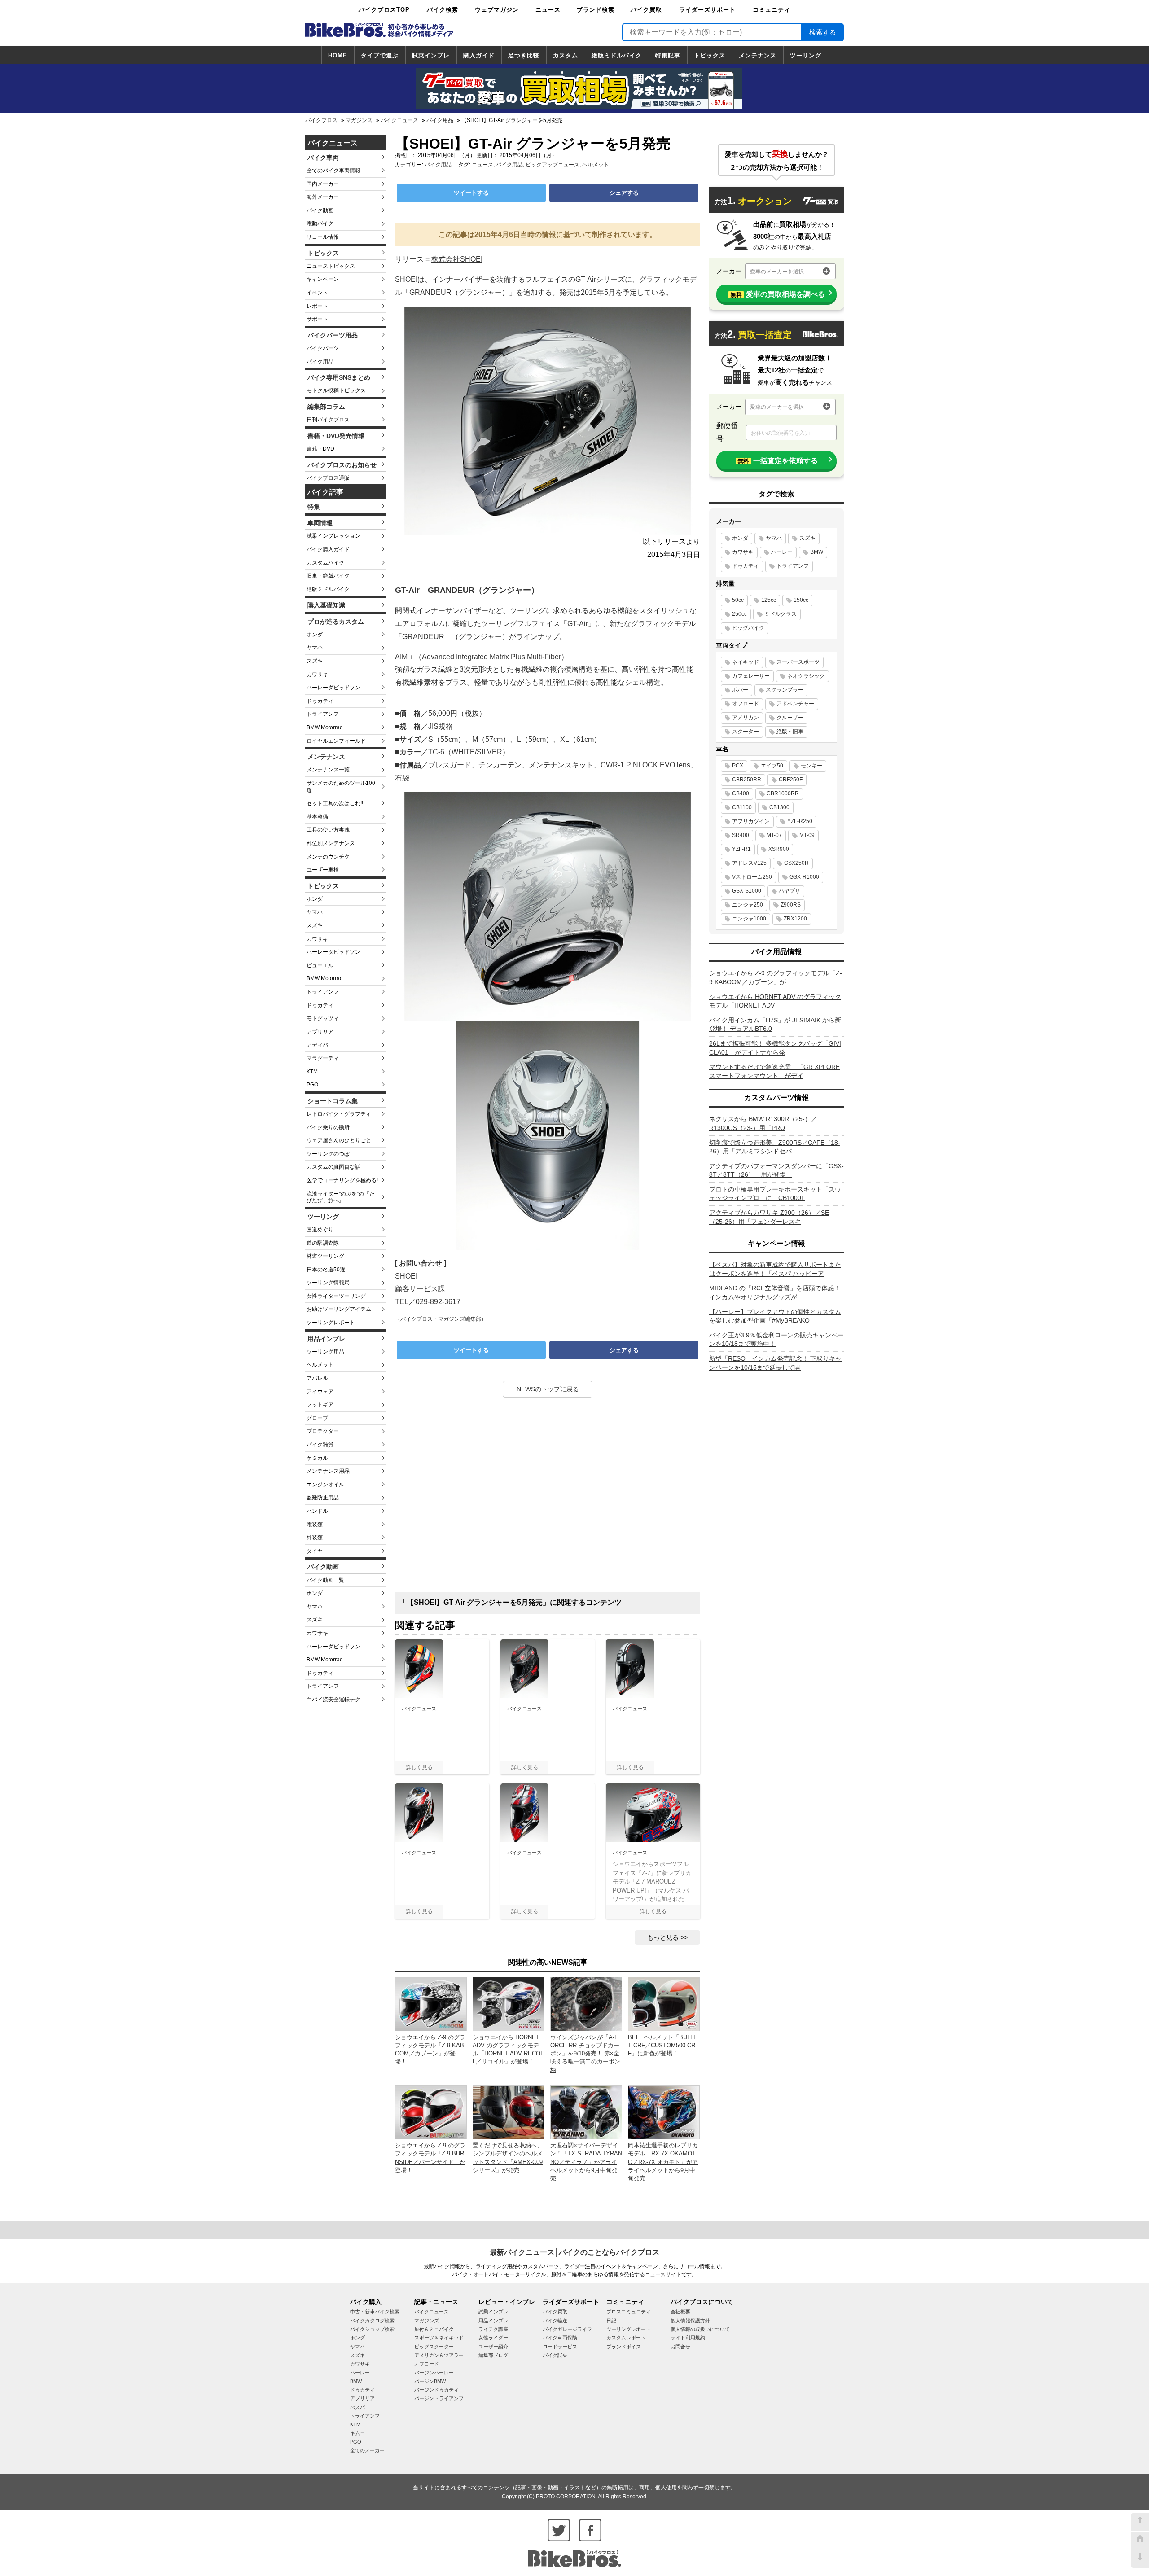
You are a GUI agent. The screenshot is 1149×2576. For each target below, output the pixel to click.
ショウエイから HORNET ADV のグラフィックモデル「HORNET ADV (775, 1001)
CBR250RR (747, 780)
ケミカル (317, 1458)
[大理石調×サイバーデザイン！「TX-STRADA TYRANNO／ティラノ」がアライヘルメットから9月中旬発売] (586, 2112)
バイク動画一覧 (325, 1580)
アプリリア (320, 1032)
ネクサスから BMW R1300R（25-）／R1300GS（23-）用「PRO (763, 1123)
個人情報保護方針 (690, 2321)
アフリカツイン (751, 821)
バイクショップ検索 (372, 2329)
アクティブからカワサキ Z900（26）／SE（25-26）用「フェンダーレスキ (769, 1217)
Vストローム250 (752, 877)
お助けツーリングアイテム (339, 1309)
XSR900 (779, 849)
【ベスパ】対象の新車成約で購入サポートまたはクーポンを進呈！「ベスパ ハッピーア (775, 1269)
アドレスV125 (749, 863)
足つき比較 (524, 55)
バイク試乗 (555, 2355)
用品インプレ (326, 1339)
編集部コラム (326, 407)
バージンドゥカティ (436, 2390)
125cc (769, 600)
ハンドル (317, 1511)
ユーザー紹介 (493, 2347)
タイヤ (315, 1551)
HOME (338, 55)
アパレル (317, 1378)
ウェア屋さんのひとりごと (339, 1140)
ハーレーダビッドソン (333, 688)
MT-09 (807, 835)
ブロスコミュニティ (629, 2312)
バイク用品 (440, 120)
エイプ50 (772, 766)
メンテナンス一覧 (328, 770)
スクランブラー (785, 690)
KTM (312, 1072)
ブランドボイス (624, 2347)
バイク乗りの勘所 (328, 1127)
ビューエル (320, 965)
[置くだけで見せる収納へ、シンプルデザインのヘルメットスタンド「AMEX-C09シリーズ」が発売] (509, 2112)
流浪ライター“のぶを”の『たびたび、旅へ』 (341, 1197)
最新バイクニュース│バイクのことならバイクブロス (574, 2252)
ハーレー (782, 552)
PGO (312, 1085)
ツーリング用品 (325, 1352)
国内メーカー (323, 184)
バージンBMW (430, 2381)
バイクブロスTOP (384, 10)
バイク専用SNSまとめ (339, 377)
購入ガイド (479, 55)
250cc (739, 614)
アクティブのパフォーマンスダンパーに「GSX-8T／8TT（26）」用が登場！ (776, 1170)
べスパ (357, 2407)
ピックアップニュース (553, 165)
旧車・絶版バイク (328, 576)
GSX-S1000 (747, 891)
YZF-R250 (800, 821)
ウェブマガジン (497, 10)
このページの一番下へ (1140, 2559)
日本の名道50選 (326, 1270)
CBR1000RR (783, 793)
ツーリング (806, 55)
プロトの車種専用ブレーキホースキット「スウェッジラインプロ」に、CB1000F (775, 1194)
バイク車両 (323, 158)
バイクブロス (321, 120)
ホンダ (315, 635)
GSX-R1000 (804, 877)
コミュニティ (772, 10)
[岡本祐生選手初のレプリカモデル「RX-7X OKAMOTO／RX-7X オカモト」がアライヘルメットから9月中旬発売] (664, 2112)
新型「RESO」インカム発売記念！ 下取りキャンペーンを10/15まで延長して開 (775, 1363)
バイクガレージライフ (567, 2329)
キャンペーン (323, 279)
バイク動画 (320, 210)
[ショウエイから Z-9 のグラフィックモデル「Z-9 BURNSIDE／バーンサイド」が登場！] (431, 2112)
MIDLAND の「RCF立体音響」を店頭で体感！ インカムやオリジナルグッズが (775, 1292)
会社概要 (680, 2312)
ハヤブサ (789, 891)
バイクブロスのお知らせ (342, 465)
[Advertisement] (548, 1498)
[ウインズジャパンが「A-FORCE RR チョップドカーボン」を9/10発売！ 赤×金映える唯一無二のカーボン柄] (586, 2004)
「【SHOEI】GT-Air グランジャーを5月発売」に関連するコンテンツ (511, 1602)
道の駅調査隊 (323, 1243)
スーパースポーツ (798, 662)
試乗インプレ (431, 55)
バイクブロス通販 (328, 478)
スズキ (315, 661)
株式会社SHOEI (457, 259)
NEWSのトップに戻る (548, 1389)
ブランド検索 (596, 10)
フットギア (320, 1405)
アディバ (317, 1045)
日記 (611, 2321)
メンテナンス (758, 55)
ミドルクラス (781, 614)
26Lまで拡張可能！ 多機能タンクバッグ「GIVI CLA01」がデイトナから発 (775, 1048)
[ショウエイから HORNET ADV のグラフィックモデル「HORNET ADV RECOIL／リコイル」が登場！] (509, 2004)
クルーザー (790, 718)
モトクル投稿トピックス (336, 390)
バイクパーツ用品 (333, 335)
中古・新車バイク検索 (375, 2312)
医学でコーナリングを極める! (342, 1180)
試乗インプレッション (333, 536)
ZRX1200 (795, 919)
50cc (738, 600)
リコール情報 (323, 237)
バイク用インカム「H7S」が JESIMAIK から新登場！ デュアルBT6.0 (775, 1025)
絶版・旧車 (790, 732)
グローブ (317, 1418)
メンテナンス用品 (328, 1471)
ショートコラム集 (333, 1101)
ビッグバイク (748, 628)
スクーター (746, 732)
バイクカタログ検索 (372, 2321)
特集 (314, 507)
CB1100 (742, 807)
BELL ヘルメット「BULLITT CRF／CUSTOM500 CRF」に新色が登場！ (663, 2045)
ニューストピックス (331, 266)
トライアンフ (323, 714)
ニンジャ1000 (749, 919)
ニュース (548, 10)
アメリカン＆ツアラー (439, 2355)
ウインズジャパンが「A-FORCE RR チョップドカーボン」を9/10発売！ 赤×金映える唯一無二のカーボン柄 (585, 2054)
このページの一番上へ (1140, 2522)
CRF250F (791, 780)
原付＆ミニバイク (434, 2329)
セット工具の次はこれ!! (335, 803)
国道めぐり (320, 1230)
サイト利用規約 (688, 2338)
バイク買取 (646, 10)
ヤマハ (315, 648)
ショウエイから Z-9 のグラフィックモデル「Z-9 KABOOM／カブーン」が (776, 977)
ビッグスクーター (434, 2347)
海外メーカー (323, 197)
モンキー (811, 766)
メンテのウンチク (328, 857)
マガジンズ (359, 120)
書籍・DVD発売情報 (336, 436)
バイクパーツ (323, 348)
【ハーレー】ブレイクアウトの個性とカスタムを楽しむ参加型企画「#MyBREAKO (775, 1316)
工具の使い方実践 (328, 830)
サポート (317, 319)
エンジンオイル (325, 1485)
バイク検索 (443, 10)
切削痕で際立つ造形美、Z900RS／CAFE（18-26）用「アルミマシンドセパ (775, 1147)
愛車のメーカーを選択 (777, 272)
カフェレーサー (751, 676)
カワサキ (317, 675)
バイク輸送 (555, 2321)
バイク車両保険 (560, 2338)
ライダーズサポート (707, 10)
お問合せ (680, 2347)
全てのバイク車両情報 (333, 171)
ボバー (740, 690)
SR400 (741, 835)
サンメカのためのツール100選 (341, 787)
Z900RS (791, 905)
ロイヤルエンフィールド (336, 741)
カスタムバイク (325, 563)
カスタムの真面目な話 (333, 1167)
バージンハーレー (434, 2373)
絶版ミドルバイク (617, 55)
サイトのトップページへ (1140, 2541)
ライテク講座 (493, 2329)
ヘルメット (320, 1365)
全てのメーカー (367, 2450)
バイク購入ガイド (328, 549)
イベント (317, 293)
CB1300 (779, 807)
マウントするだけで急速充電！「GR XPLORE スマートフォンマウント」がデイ (774, 1071)
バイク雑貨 (320, 1445)
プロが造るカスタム (336, 622)
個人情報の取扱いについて (700, 2329)
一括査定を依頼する (778, 461)
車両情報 (320, 523)
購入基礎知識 (326, 605)
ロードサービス (560, 2347)
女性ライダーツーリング (336, 1296)
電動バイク (320, 223)
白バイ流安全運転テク (333, 1700)
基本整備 (317, 817)
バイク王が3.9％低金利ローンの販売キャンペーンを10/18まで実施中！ (776, 1340)
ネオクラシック (806, 676)
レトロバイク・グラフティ (339, 1114)
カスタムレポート (626, 2338)
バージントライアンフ (439, 2398)
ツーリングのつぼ (328, 1154)
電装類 (315, 1525)
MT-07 (774, 835)
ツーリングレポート (331, 1323)
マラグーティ (323, 1058)
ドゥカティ (320, 701)
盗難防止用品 (323, 1498)
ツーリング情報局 (328, 1283)
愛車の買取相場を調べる (778, 294)
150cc (801, 600)
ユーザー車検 (323, 870)
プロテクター (323, 1431)
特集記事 (668, 55)
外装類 (315, 1538)
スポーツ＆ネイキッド (439, 2338)
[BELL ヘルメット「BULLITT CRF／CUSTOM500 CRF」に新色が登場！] (664, 2004)
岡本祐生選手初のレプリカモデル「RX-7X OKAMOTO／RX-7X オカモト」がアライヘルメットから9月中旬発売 (663, 2162)
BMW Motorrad (325, 727)
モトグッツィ (323, 1018)
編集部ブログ (493, 2355)
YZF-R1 (741, 849)
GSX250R (796, 863)
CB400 (741, 793)
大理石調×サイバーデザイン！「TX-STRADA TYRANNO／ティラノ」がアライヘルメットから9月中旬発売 (586, 2162)
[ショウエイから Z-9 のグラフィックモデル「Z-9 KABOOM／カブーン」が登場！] (431, 2004)
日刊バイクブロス (328, 420)
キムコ (357, 2433)
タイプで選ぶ (380, 55)
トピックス (710, 55)
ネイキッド (746, 662)
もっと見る (663, 1937)
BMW (817, 552)
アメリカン (746, 718)
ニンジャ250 (748, 905)
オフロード (746, 704)
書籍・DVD (320, 449)
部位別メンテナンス (331, 843)
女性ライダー (493, 2338)
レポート (317, 306)
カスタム (566, 55)
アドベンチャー (795, 704)
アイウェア (320, 1392)
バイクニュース (399, 120)
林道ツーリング (325, 1256)
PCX (738, 766)
